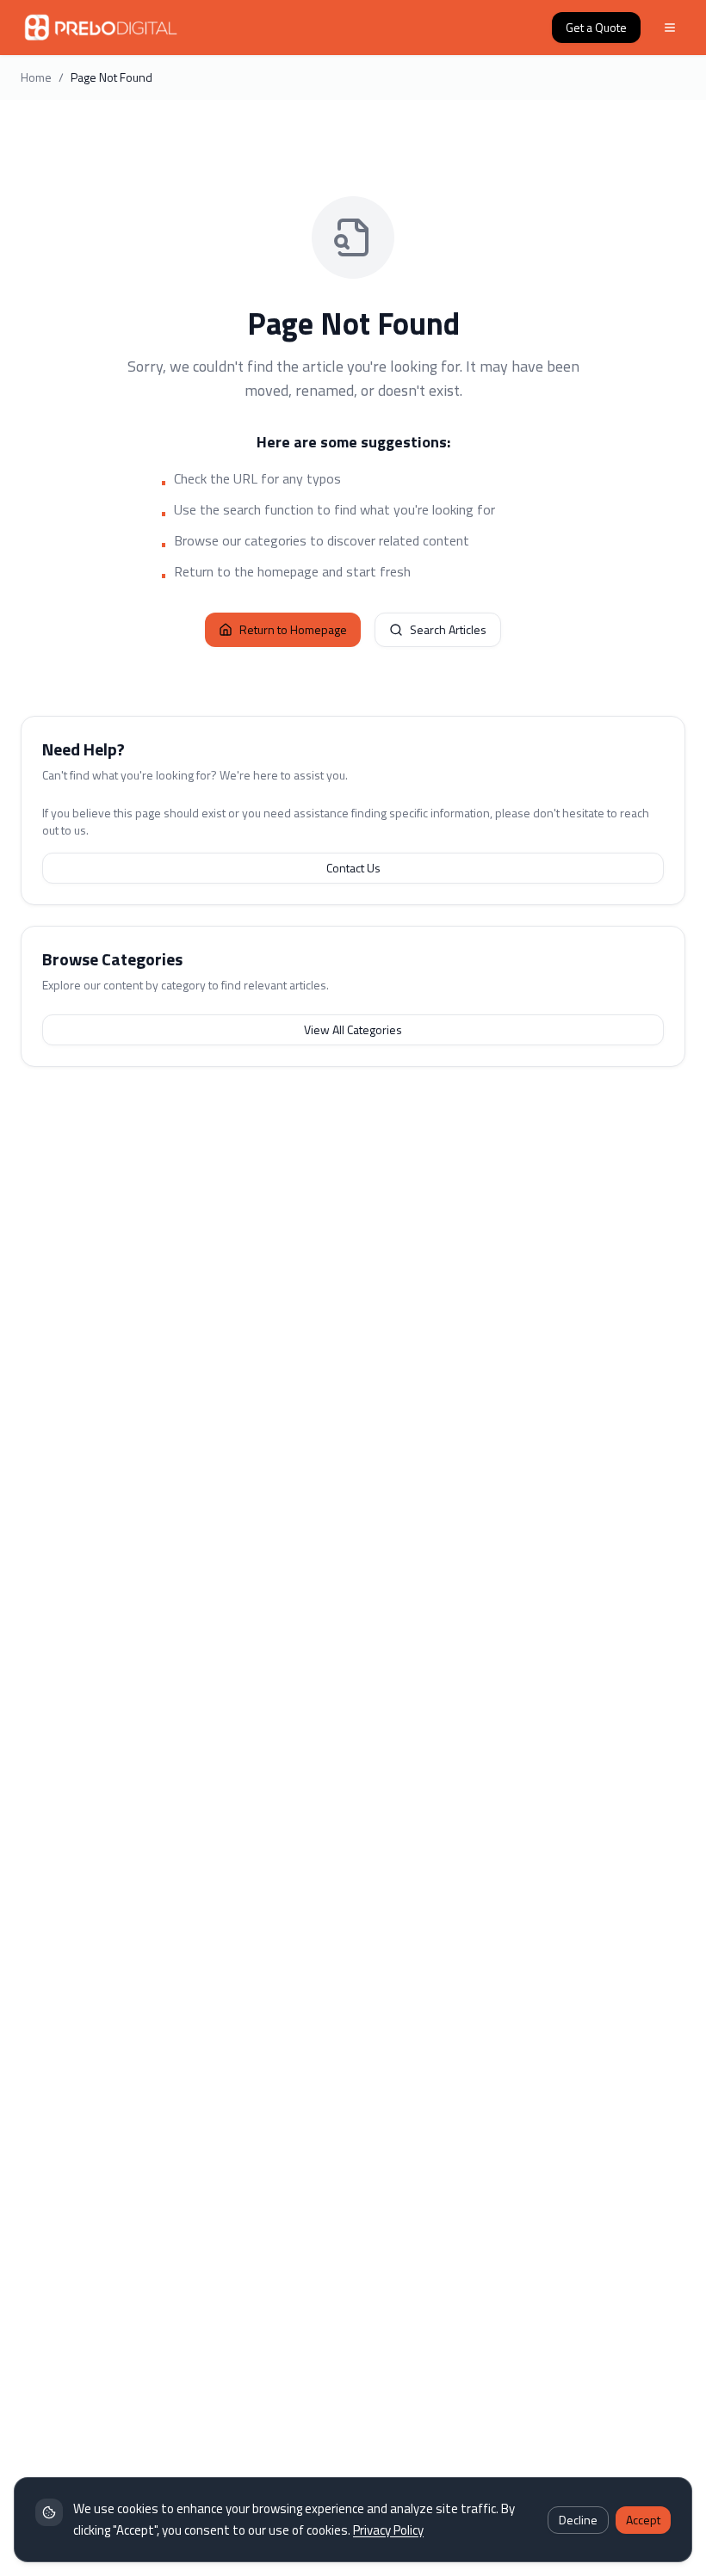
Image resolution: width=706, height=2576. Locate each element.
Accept (643, 2520)
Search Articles (448, 629)
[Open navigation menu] (670, 28)
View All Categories (353, 1029)
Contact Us (353, 868)
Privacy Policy (388, 2530)
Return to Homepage (293, 629)
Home (36, 77)
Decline (578, 2520)
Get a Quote (596, 27)
